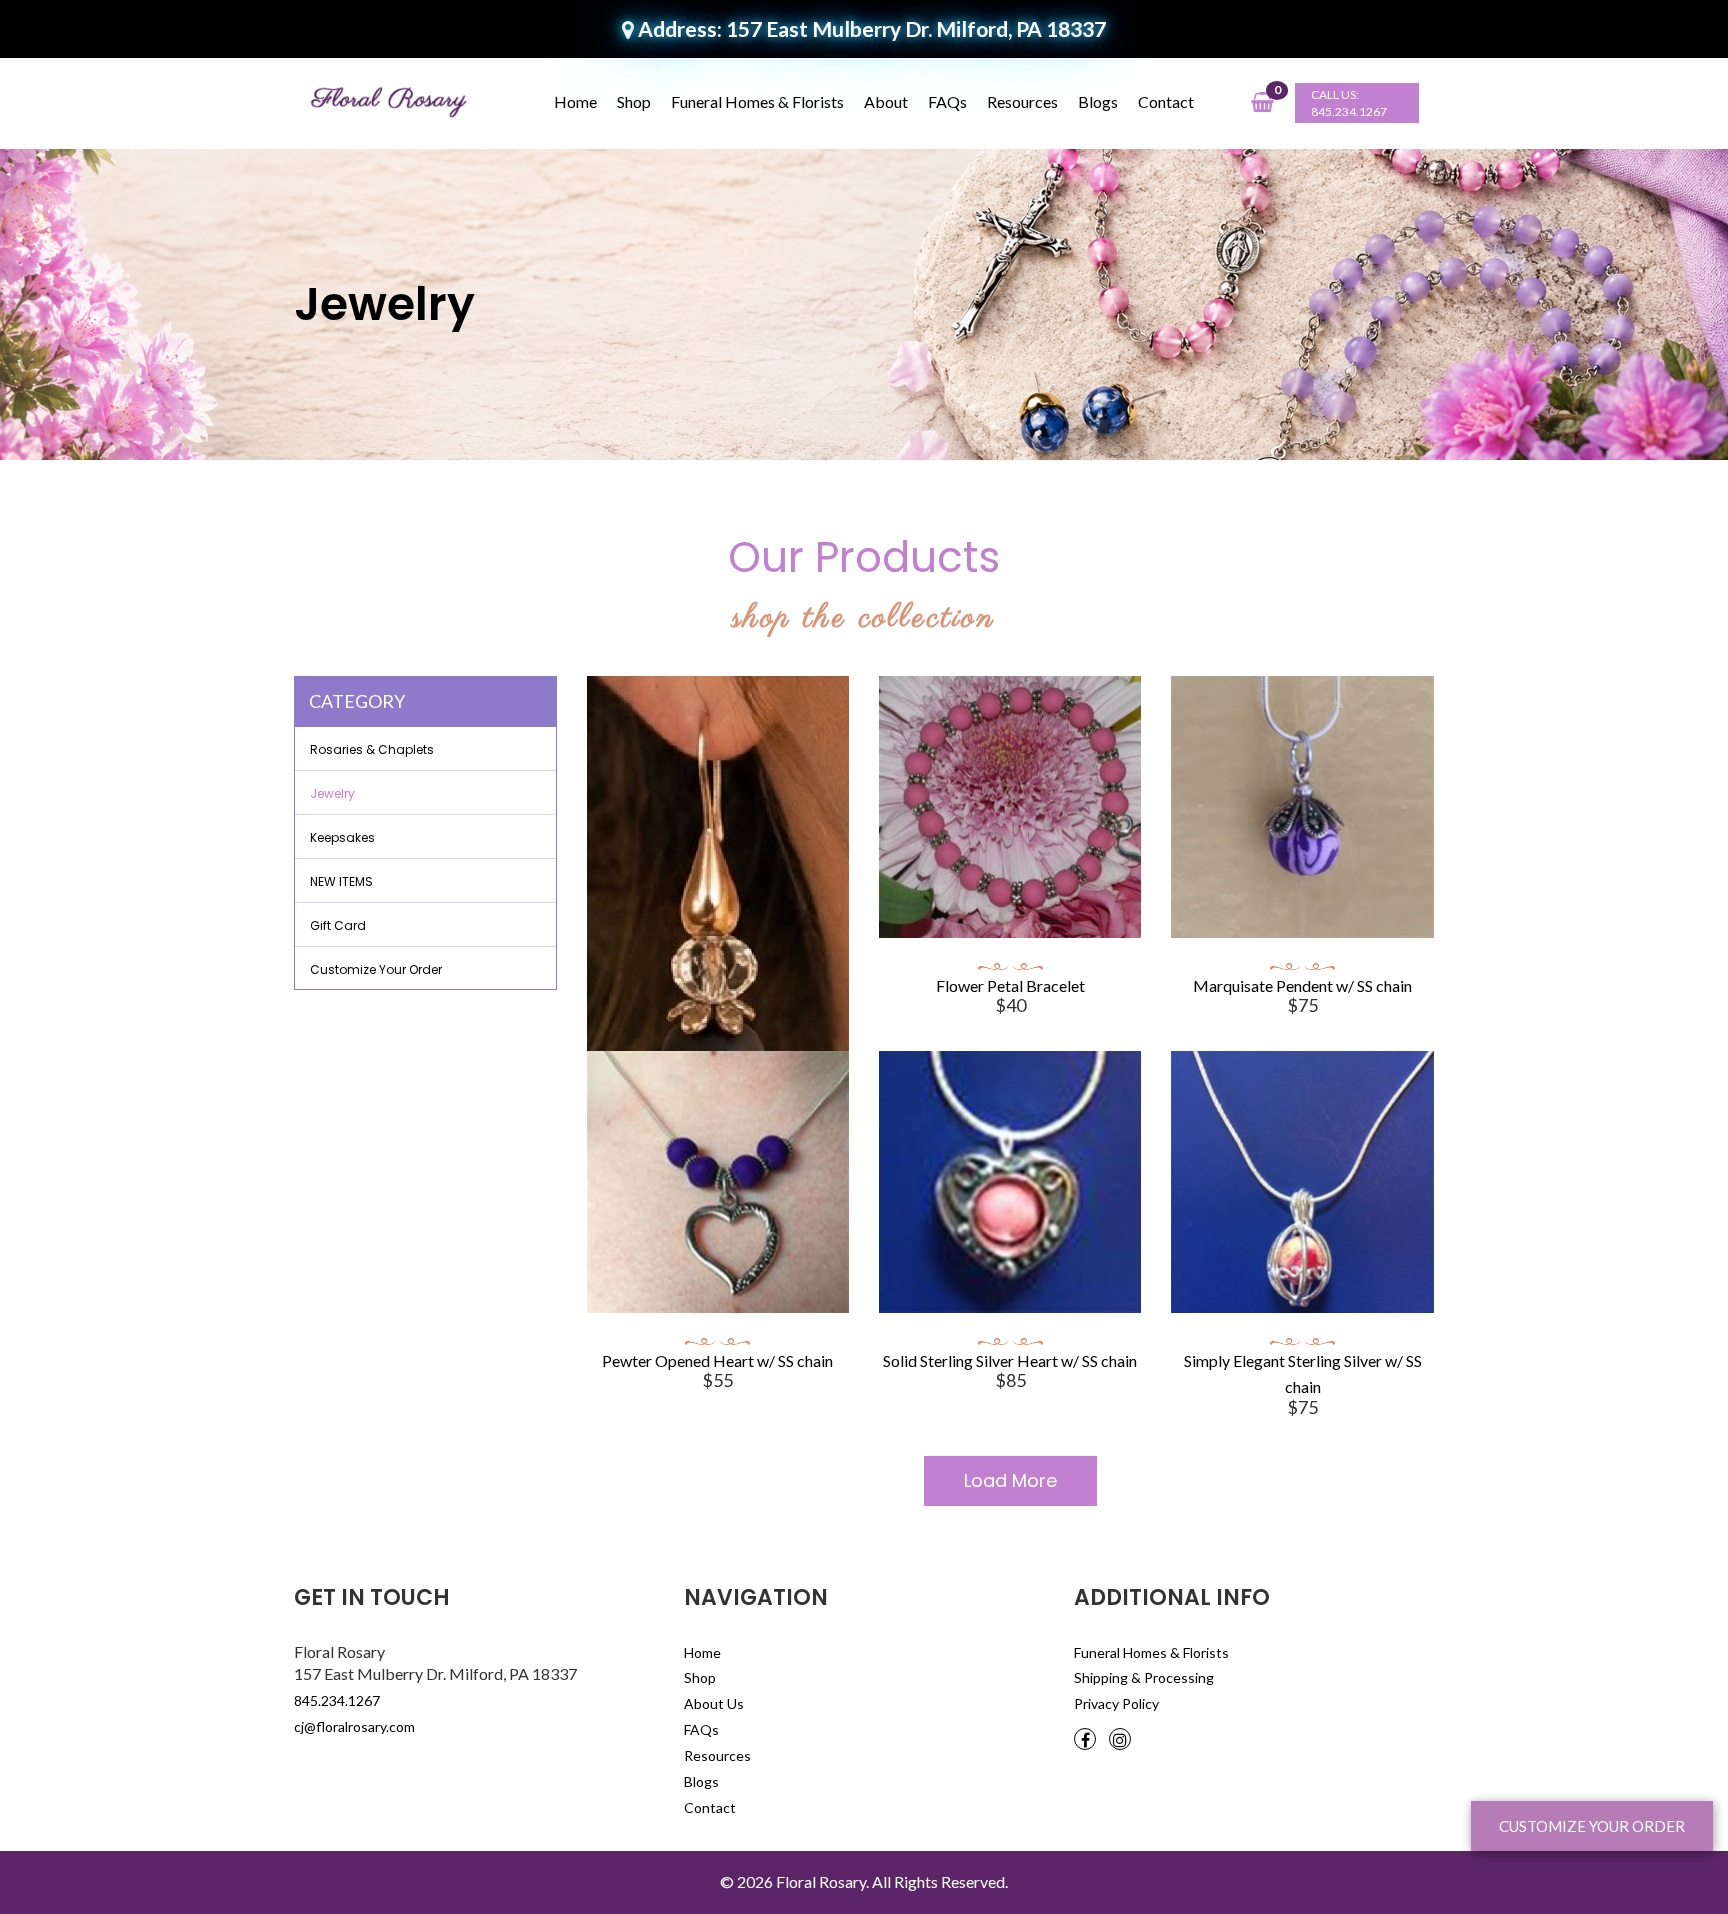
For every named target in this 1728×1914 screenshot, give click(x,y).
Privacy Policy (1116, 1703)
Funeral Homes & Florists (757, 101)
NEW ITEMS (341, 881)
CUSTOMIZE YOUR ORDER (1592, 1826)
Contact (1166, 101)
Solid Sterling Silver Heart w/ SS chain (1010, 1360)
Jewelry (332, 793)
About (886, 101)
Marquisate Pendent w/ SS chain (1302, 985)
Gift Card (338, 925)
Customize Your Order (376, 969)
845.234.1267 (1349, 111)
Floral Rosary (821, 1881)
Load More (1010, 1480)
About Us (714, 1703)
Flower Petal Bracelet (1010, 985)
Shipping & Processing (1144, 1677)
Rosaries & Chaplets (372, 749)
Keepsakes (342, 837)
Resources (1022, 101)
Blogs (1098, 101)
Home (575, 101)
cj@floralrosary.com (354, 1726)
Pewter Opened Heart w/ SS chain (717, 1360)
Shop (634, 101)
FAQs (947, 101)
